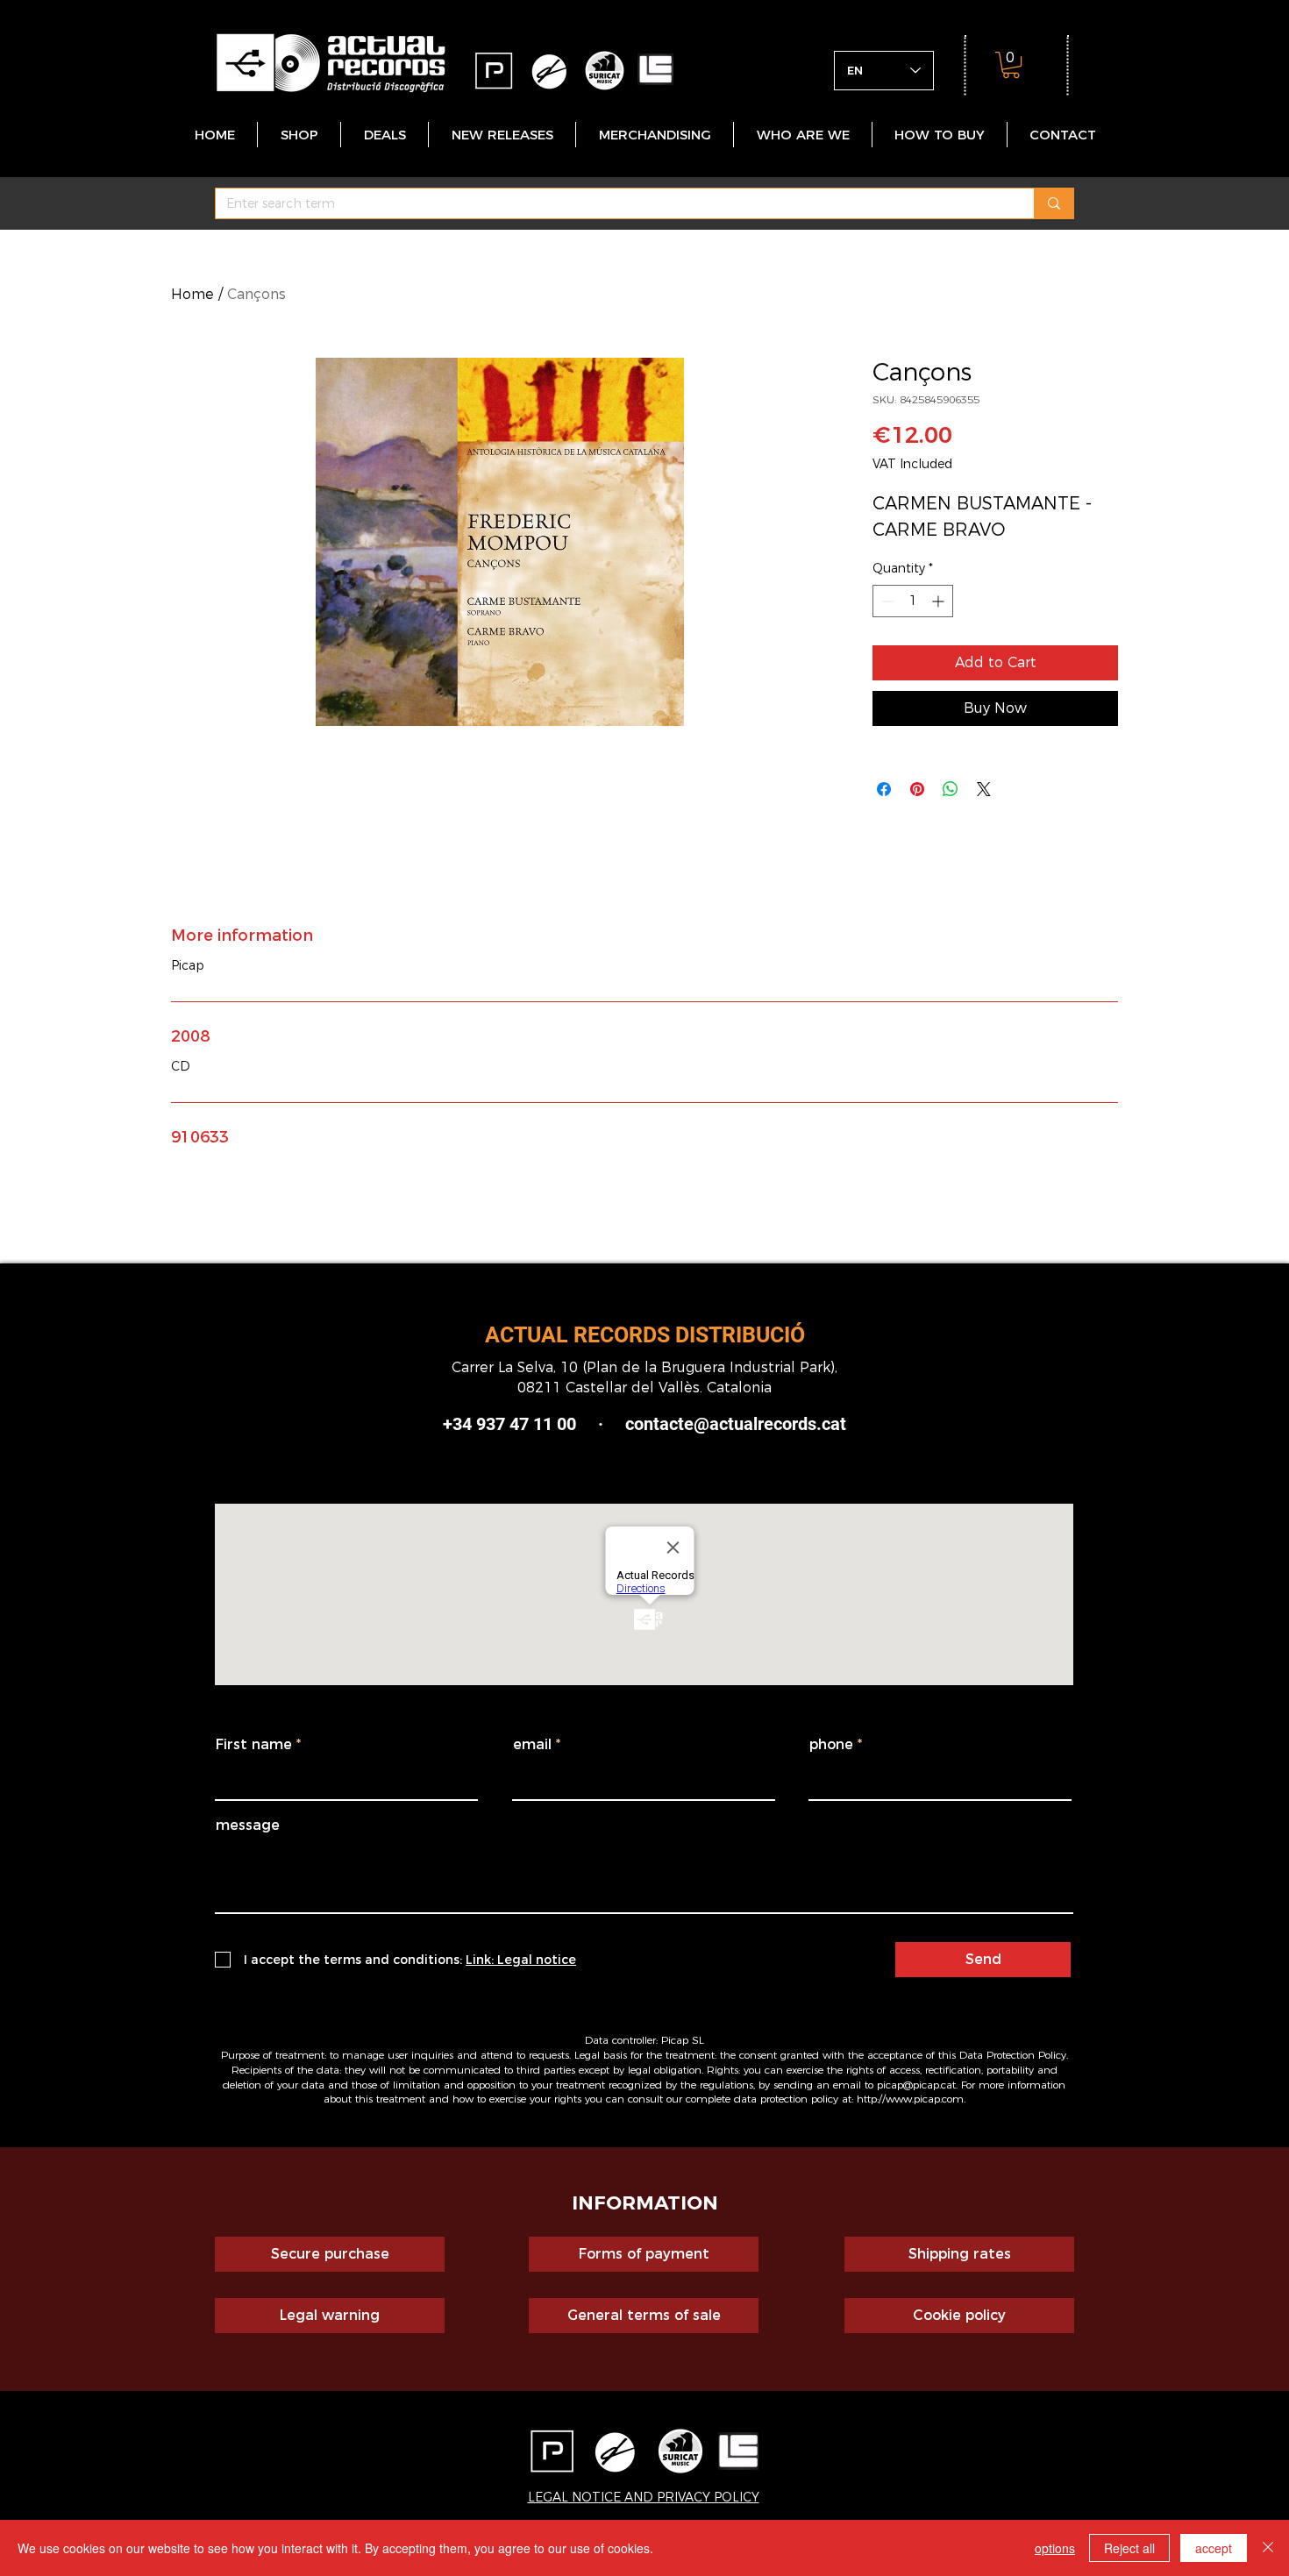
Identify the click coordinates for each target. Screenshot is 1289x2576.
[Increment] (940, 601)
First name (254, 1745)
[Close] (1268, 2548)
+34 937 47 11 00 (509, 1424)
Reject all (1129, 2548)
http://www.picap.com (910, 2099)
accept (1214, 2548)
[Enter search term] (1054, 203)
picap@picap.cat (916, 2085)
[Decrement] (886, 601)
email (532, 1745)
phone (831, 1745)
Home (192, 294)
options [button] (1055, 2548)
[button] (1011, 65)
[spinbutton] (913, 601)
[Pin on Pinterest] (917, 789)
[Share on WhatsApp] (951, 789)
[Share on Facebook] (884, 789)
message (248, 1825)
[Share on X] (984, 789)
